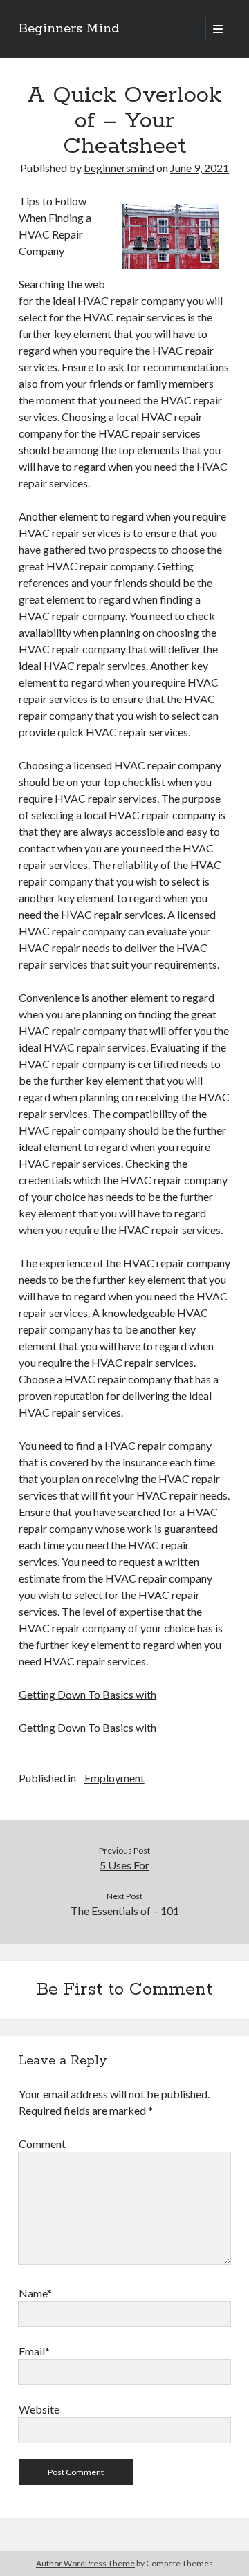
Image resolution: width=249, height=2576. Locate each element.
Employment (114, 1778)
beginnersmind (119, 168)
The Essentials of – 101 (125, 1911)
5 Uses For (124, 1865)
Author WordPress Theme (85, 2563)
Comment (42, 2144)
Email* (34, 2351)
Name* (35, 2293)
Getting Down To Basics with (87, 1694)
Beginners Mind (69, 29)
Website (39, 2409)
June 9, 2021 (200, 168)
